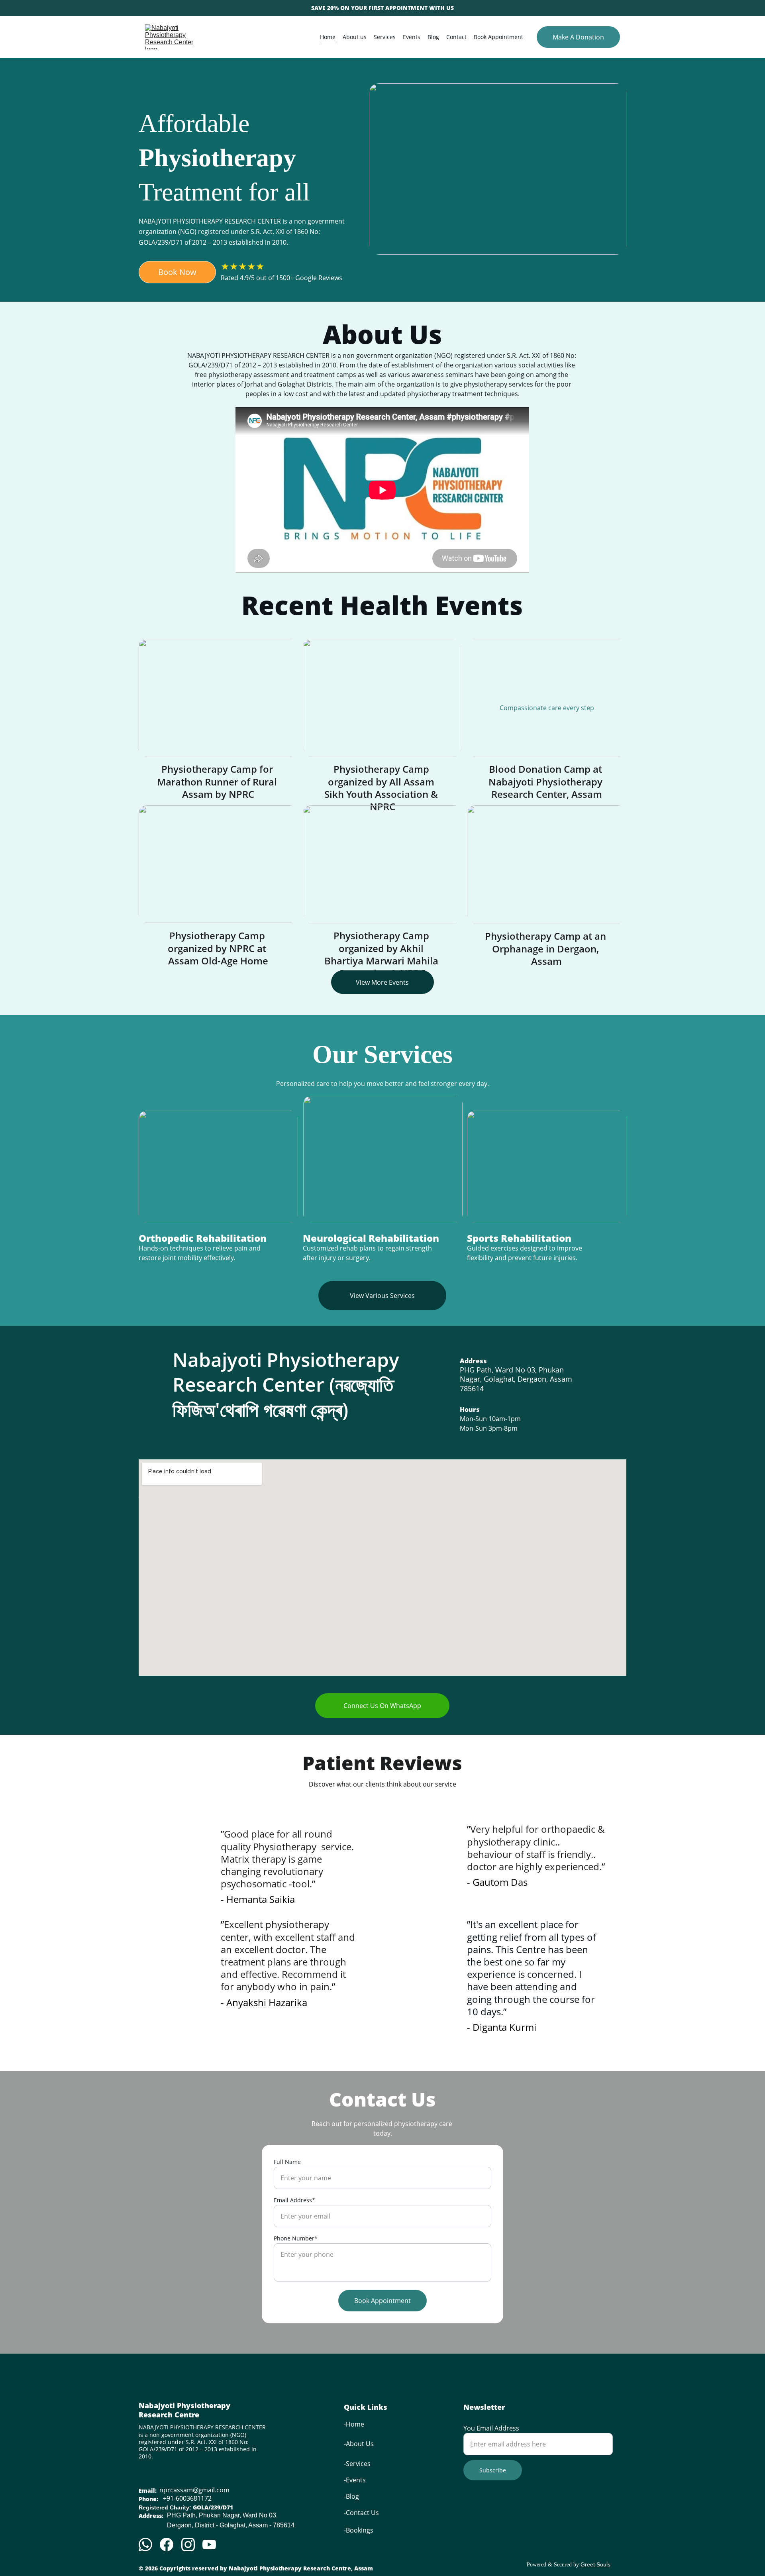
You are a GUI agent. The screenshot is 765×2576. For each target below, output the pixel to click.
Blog (433, 37)
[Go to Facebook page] (167, 2545)
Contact (456, 37)
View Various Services (382, 1296)
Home (328, 37)
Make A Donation (578, 37)
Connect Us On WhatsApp (382, 1706)
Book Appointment (498, 37)
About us (355, 37)
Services (385, 37)
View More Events (382, 982)
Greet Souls (595, 2564)
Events (412, 37)
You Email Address (491, 2428)
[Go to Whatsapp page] (145, 2545)
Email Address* (294, 2200)
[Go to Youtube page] (209, 2545)
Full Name (287, 2162)
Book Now (177, 272)
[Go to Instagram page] (188, 2545)
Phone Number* (296, 2238)
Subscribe (493, 2470)
